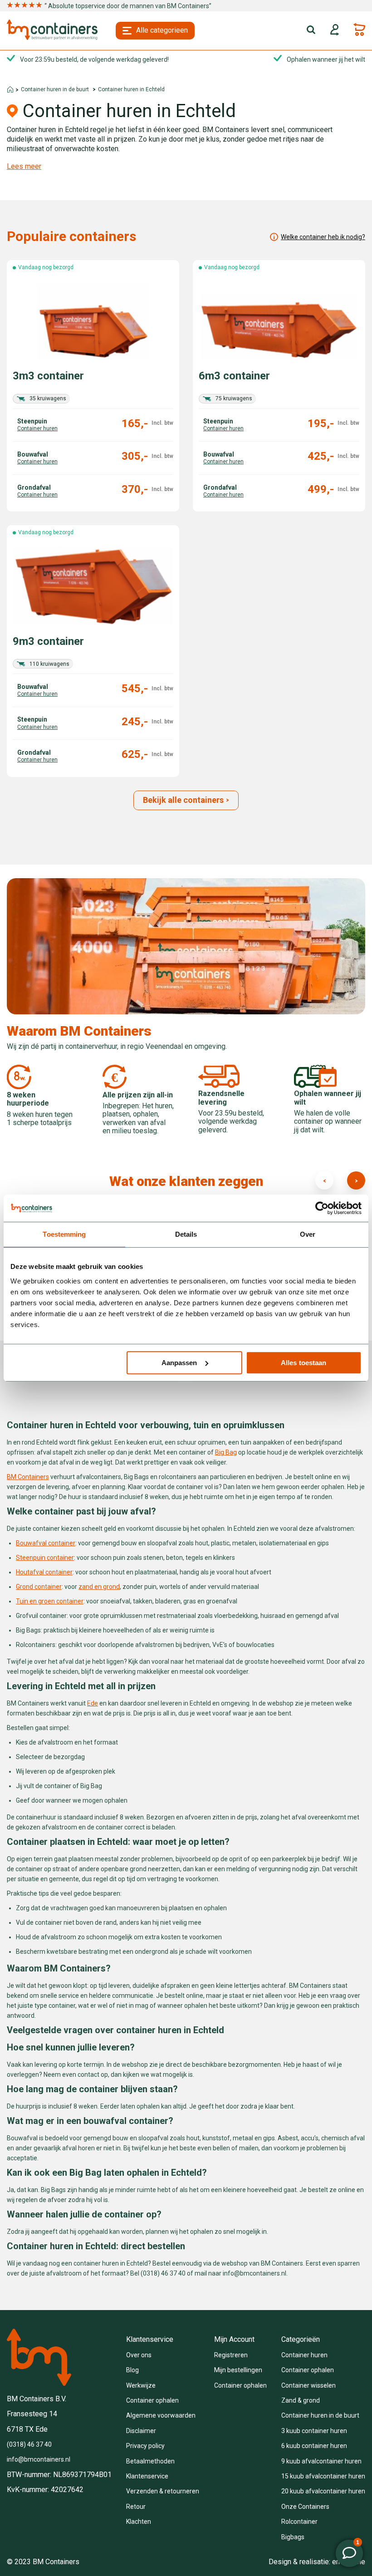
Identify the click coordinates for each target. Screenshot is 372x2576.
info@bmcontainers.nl (39, 2459)
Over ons (139, 2355)
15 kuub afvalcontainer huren (323, 2476)
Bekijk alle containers (183, 800)
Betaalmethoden (150, 2461)
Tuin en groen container (50, 1601)
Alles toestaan (303, 1363)
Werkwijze (141, 2385)
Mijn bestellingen (238, 2370)
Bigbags (293, 2537)
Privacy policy (145, 2446)
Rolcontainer (299, 2522)
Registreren (231, 2355)
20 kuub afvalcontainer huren (323, 2491)
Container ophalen (152, 2400)
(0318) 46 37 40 (29, 2444)
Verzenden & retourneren (163, 2491)
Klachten (139, 2522)
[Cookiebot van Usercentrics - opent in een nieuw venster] (322, 1208)
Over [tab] (308, 1234)
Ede (93, 1703)
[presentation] (324, 1180)
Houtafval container (44, 1572)
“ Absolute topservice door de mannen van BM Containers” (128, 6)
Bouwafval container (46, 1543)
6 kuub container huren (314, 2446)
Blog (132, 2370)
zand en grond (99, 1587)
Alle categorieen (162, 30)
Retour (136, 2507)
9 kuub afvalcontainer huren (321, 2461)
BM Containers (28, 1477)
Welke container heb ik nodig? (323, 237)
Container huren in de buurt (55, 89)
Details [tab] (186, 1234)
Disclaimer (141, 2431)
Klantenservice (147, 2476)
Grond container (39, 1587)
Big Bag (226, 1452)
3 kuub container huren (314, 2431)
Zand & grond (301, 2400)
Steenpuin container (45, 1558)
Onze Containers (305, 2507)
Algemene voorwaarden (161, 2415)
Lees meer (24, 167)
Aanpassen (179, 1363)
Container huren (304, 2355)
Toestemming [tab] (64, 1234)
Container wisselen (308, 2385)
